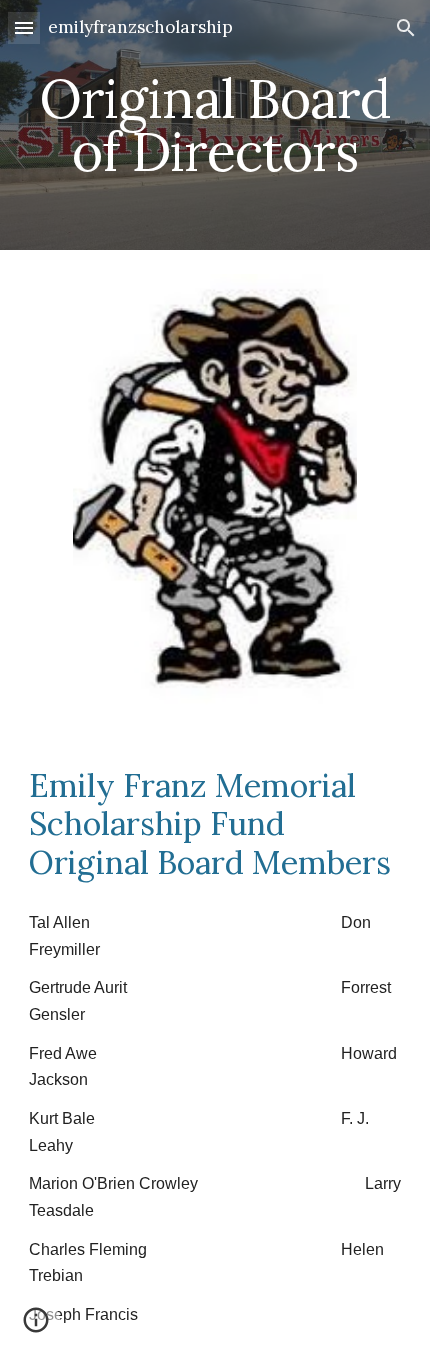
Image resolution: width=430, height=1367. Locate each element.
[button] (24, 27)
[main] (215, 125)
